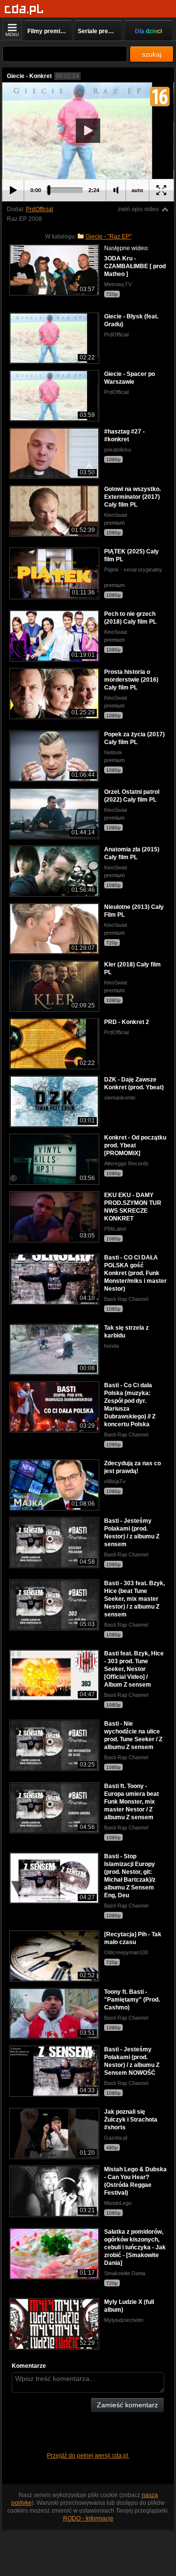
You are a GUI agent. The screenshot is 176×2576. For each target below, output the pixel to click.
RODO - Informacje (88, 2518)
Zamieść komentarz (127, 2405)
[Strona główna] (24, 10)
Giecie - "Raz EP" (109, 236)
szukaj (152, 54)
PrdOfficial (40, 209)
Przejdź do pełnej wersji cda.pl (88, 2456)
